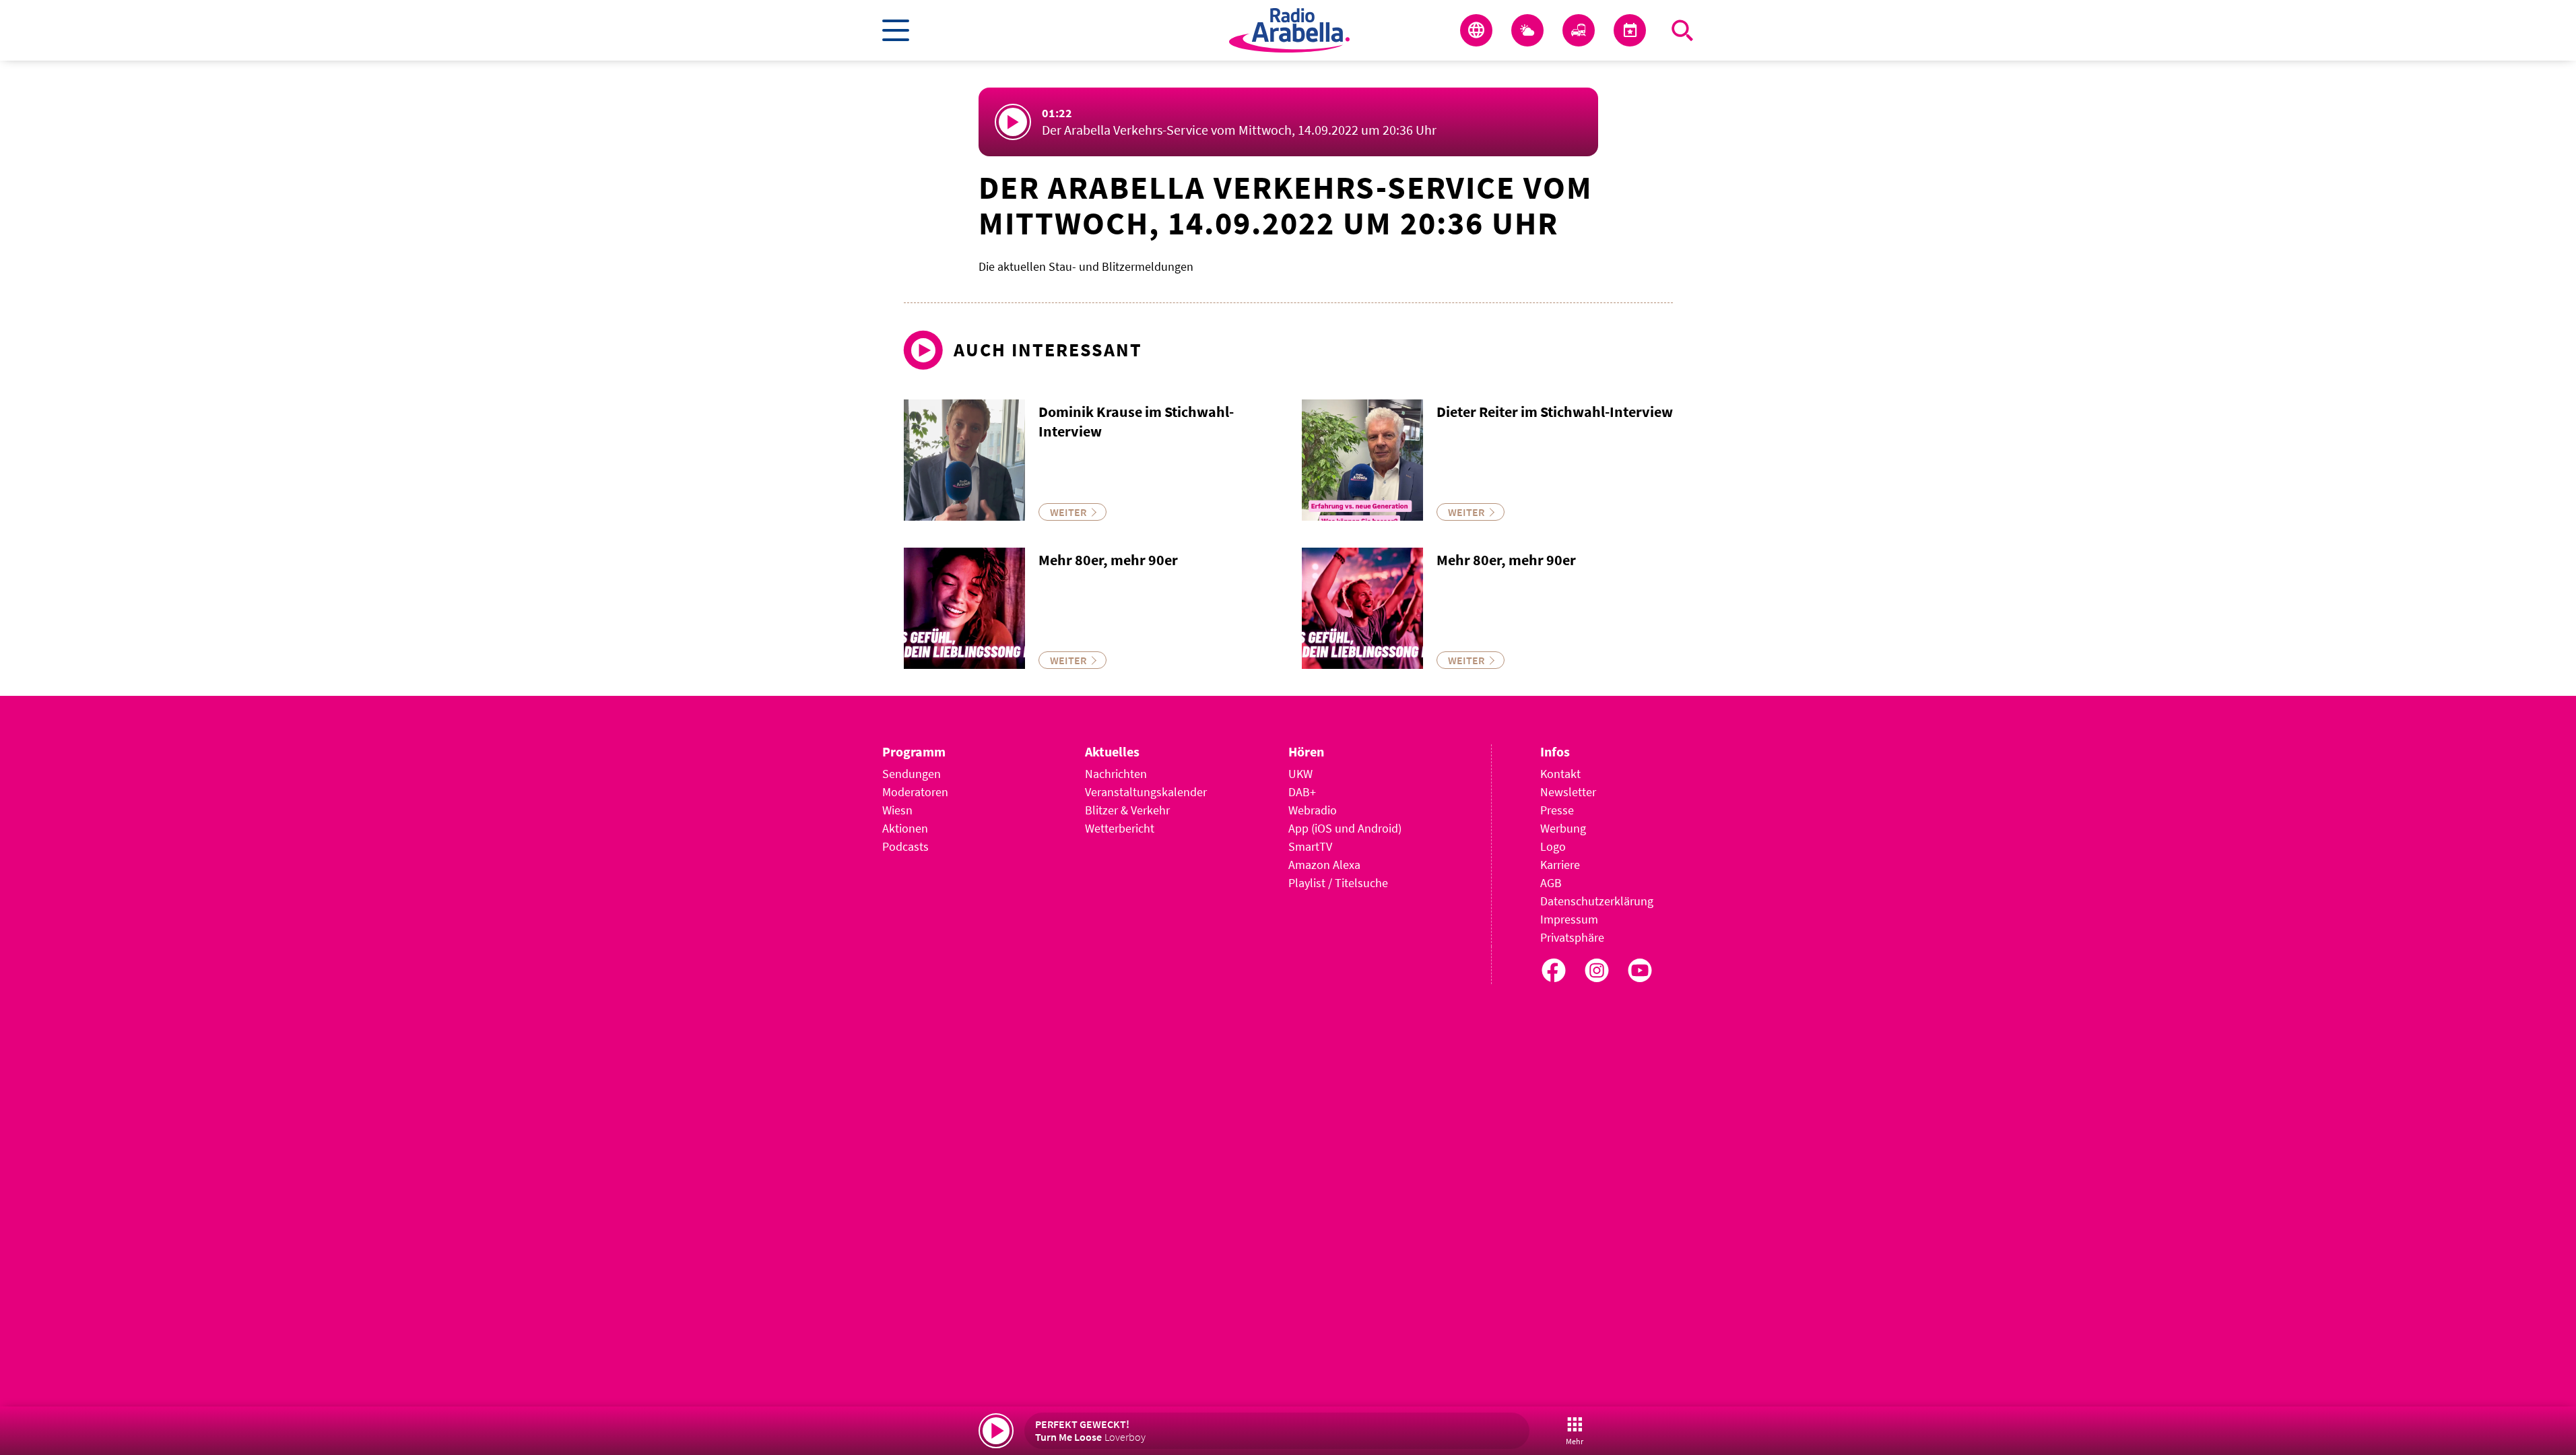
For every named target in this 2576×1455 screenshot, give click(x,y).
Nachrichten (1116, 774)
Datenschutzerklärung (1597, 901)
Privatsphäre (1572, 937)
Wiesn (897, 810)
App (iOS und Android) (1345, 828)
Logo (1553, 846)
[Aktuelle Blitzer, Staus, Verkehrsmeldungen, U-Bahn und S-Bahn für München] (1579, 30)
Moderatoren (915, 792)
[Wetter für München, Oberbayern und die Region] (1527, 30)
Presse (1557, 810)
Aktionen (905, 828)
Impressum (1569, 919)
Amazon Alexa (1324, 865)
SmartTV (1310, 846)
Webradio (1313, 810)
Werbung (1563, 828)
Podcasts (905, 846)
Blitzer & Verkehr (1127, 810)
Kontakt (1560, 774)
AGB (1551, 883)
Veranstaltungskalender (1146, 792)
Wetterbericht (1120, 828)
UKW (1300, 774)
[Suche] (1682, 30)
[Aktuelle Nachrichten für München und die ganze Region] (1476, 30)
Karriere (1560, 865)
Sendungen (912, 774)
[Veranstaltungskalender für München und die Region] (1630, 30)
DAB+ (1302, 792)
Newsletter (1568, 792)
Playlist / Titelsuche (1338, 883)
